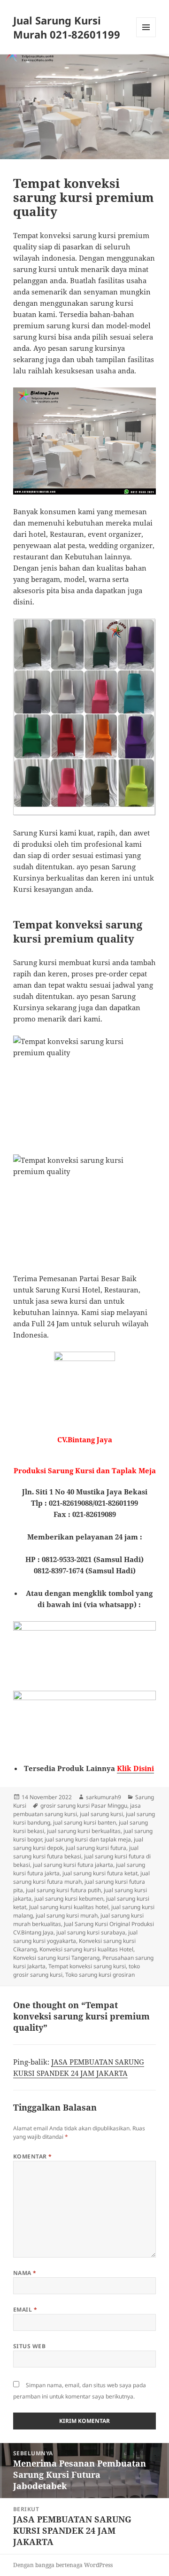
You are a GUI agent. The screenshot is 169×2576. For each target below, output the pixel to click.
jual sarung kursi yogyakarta (75, 1937)
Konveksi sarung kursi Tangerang (56, 1958)
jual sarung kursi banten (84, 1822)
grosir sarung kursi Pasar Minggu (84, 1806)
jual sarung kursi (101, 1814)
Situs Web (29, 2346)
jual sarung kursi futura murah (81, 1877)
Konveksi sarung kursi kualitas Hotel (86, 1949)
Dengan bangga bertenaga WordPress (63, 2565)
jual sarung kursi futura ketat (100, 1873)
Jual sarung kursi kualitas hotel (69, 1907)
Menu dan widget (146, 37)
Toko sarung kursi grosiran (100, 1975)
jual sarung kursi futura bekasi (76, 1852)
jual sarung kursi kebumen (69, 1899)
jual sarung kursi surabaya (91, 1932)
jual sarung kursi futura (96, 1848)
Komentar (33, 2156)
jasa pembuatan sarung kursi (77, 1810)
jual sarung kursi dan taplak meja (88, 1839)
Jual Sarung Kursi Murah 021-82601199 (67, 27)
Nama (25, 2273)
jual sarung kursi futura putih (63, 1890)
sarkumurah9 (104, 1797)
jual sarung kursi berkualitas (84, 1831)
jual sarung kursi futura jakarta (73, 1865)
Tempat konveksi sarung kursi (87, 1966)
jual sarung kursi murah (67, 1915)
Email (25, 2309)
